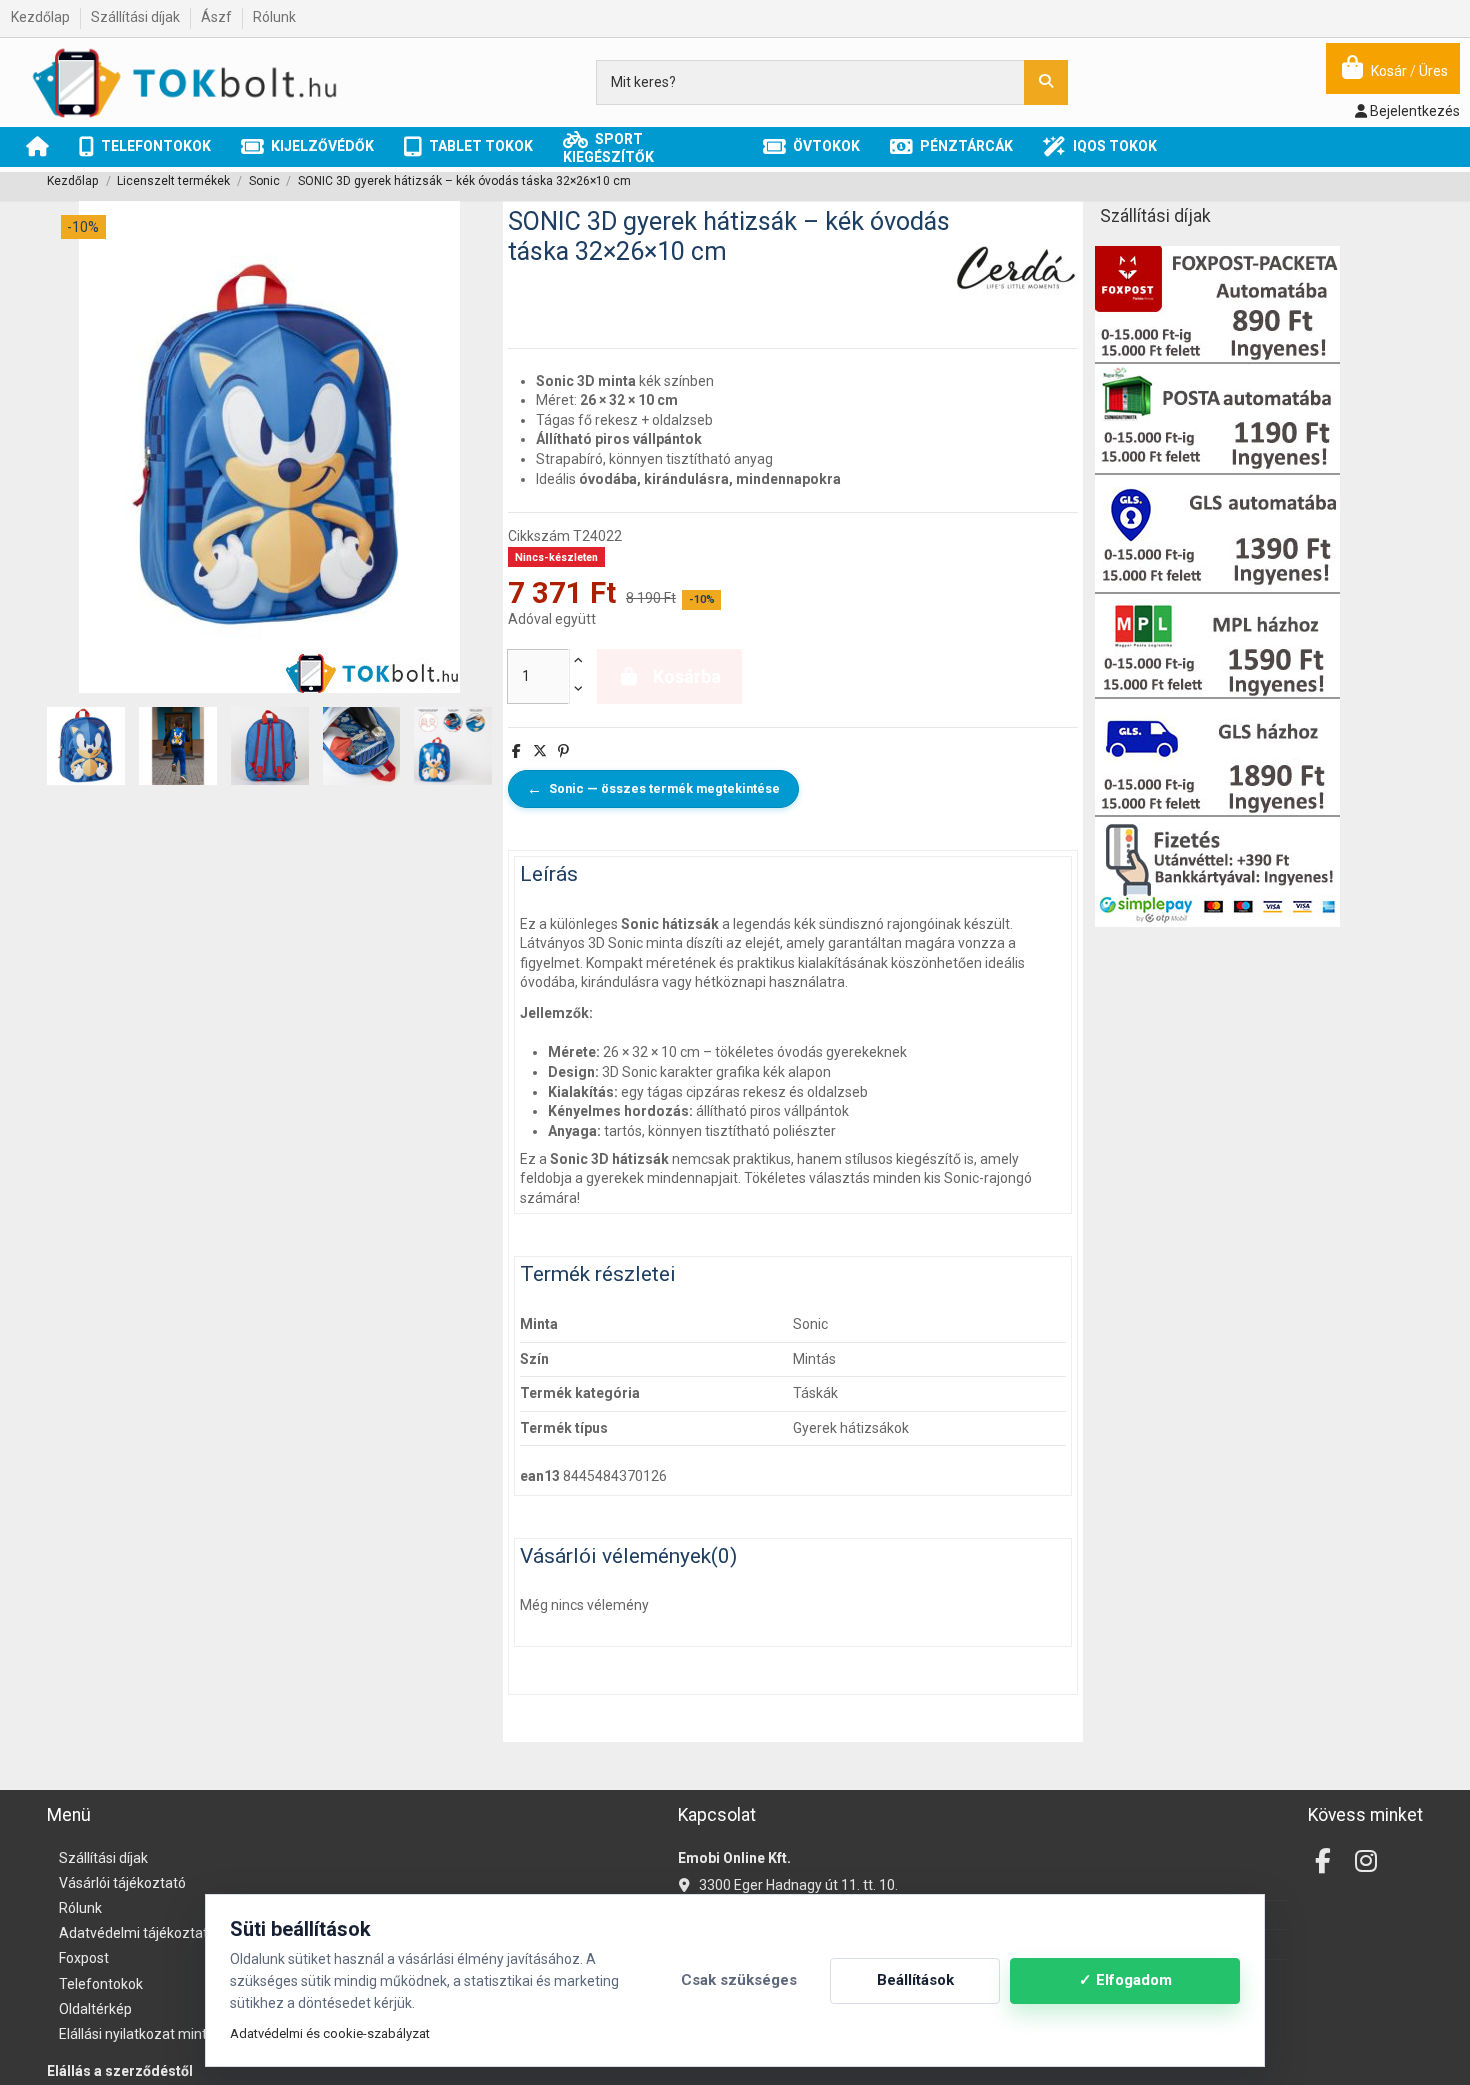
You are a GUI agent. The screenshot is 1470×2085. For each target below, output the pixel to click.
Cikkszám (539, 536)
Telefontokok (101, 1984)
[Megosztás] (516, 751)
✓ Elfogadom (1125, 1980)
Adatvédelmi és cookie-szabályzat (330, 2033)
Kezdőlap (42, 17)
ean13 (540, 1476)
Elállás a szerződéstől (120, 2071)
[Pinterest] (563, 751)
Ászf (218, 17)
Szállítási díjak (137, 17)
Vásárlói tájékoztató (122, 1883)
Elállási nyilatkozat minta (137, 2034)
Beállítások (915, 1980)
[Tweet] (540, 751)
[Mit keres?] (1046, 82)
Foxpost (84, 1958)
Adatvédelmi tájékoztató (137, 1933)
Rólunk (274, 17)
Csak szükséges (739, 1980)
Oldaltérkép (95, 2009)
